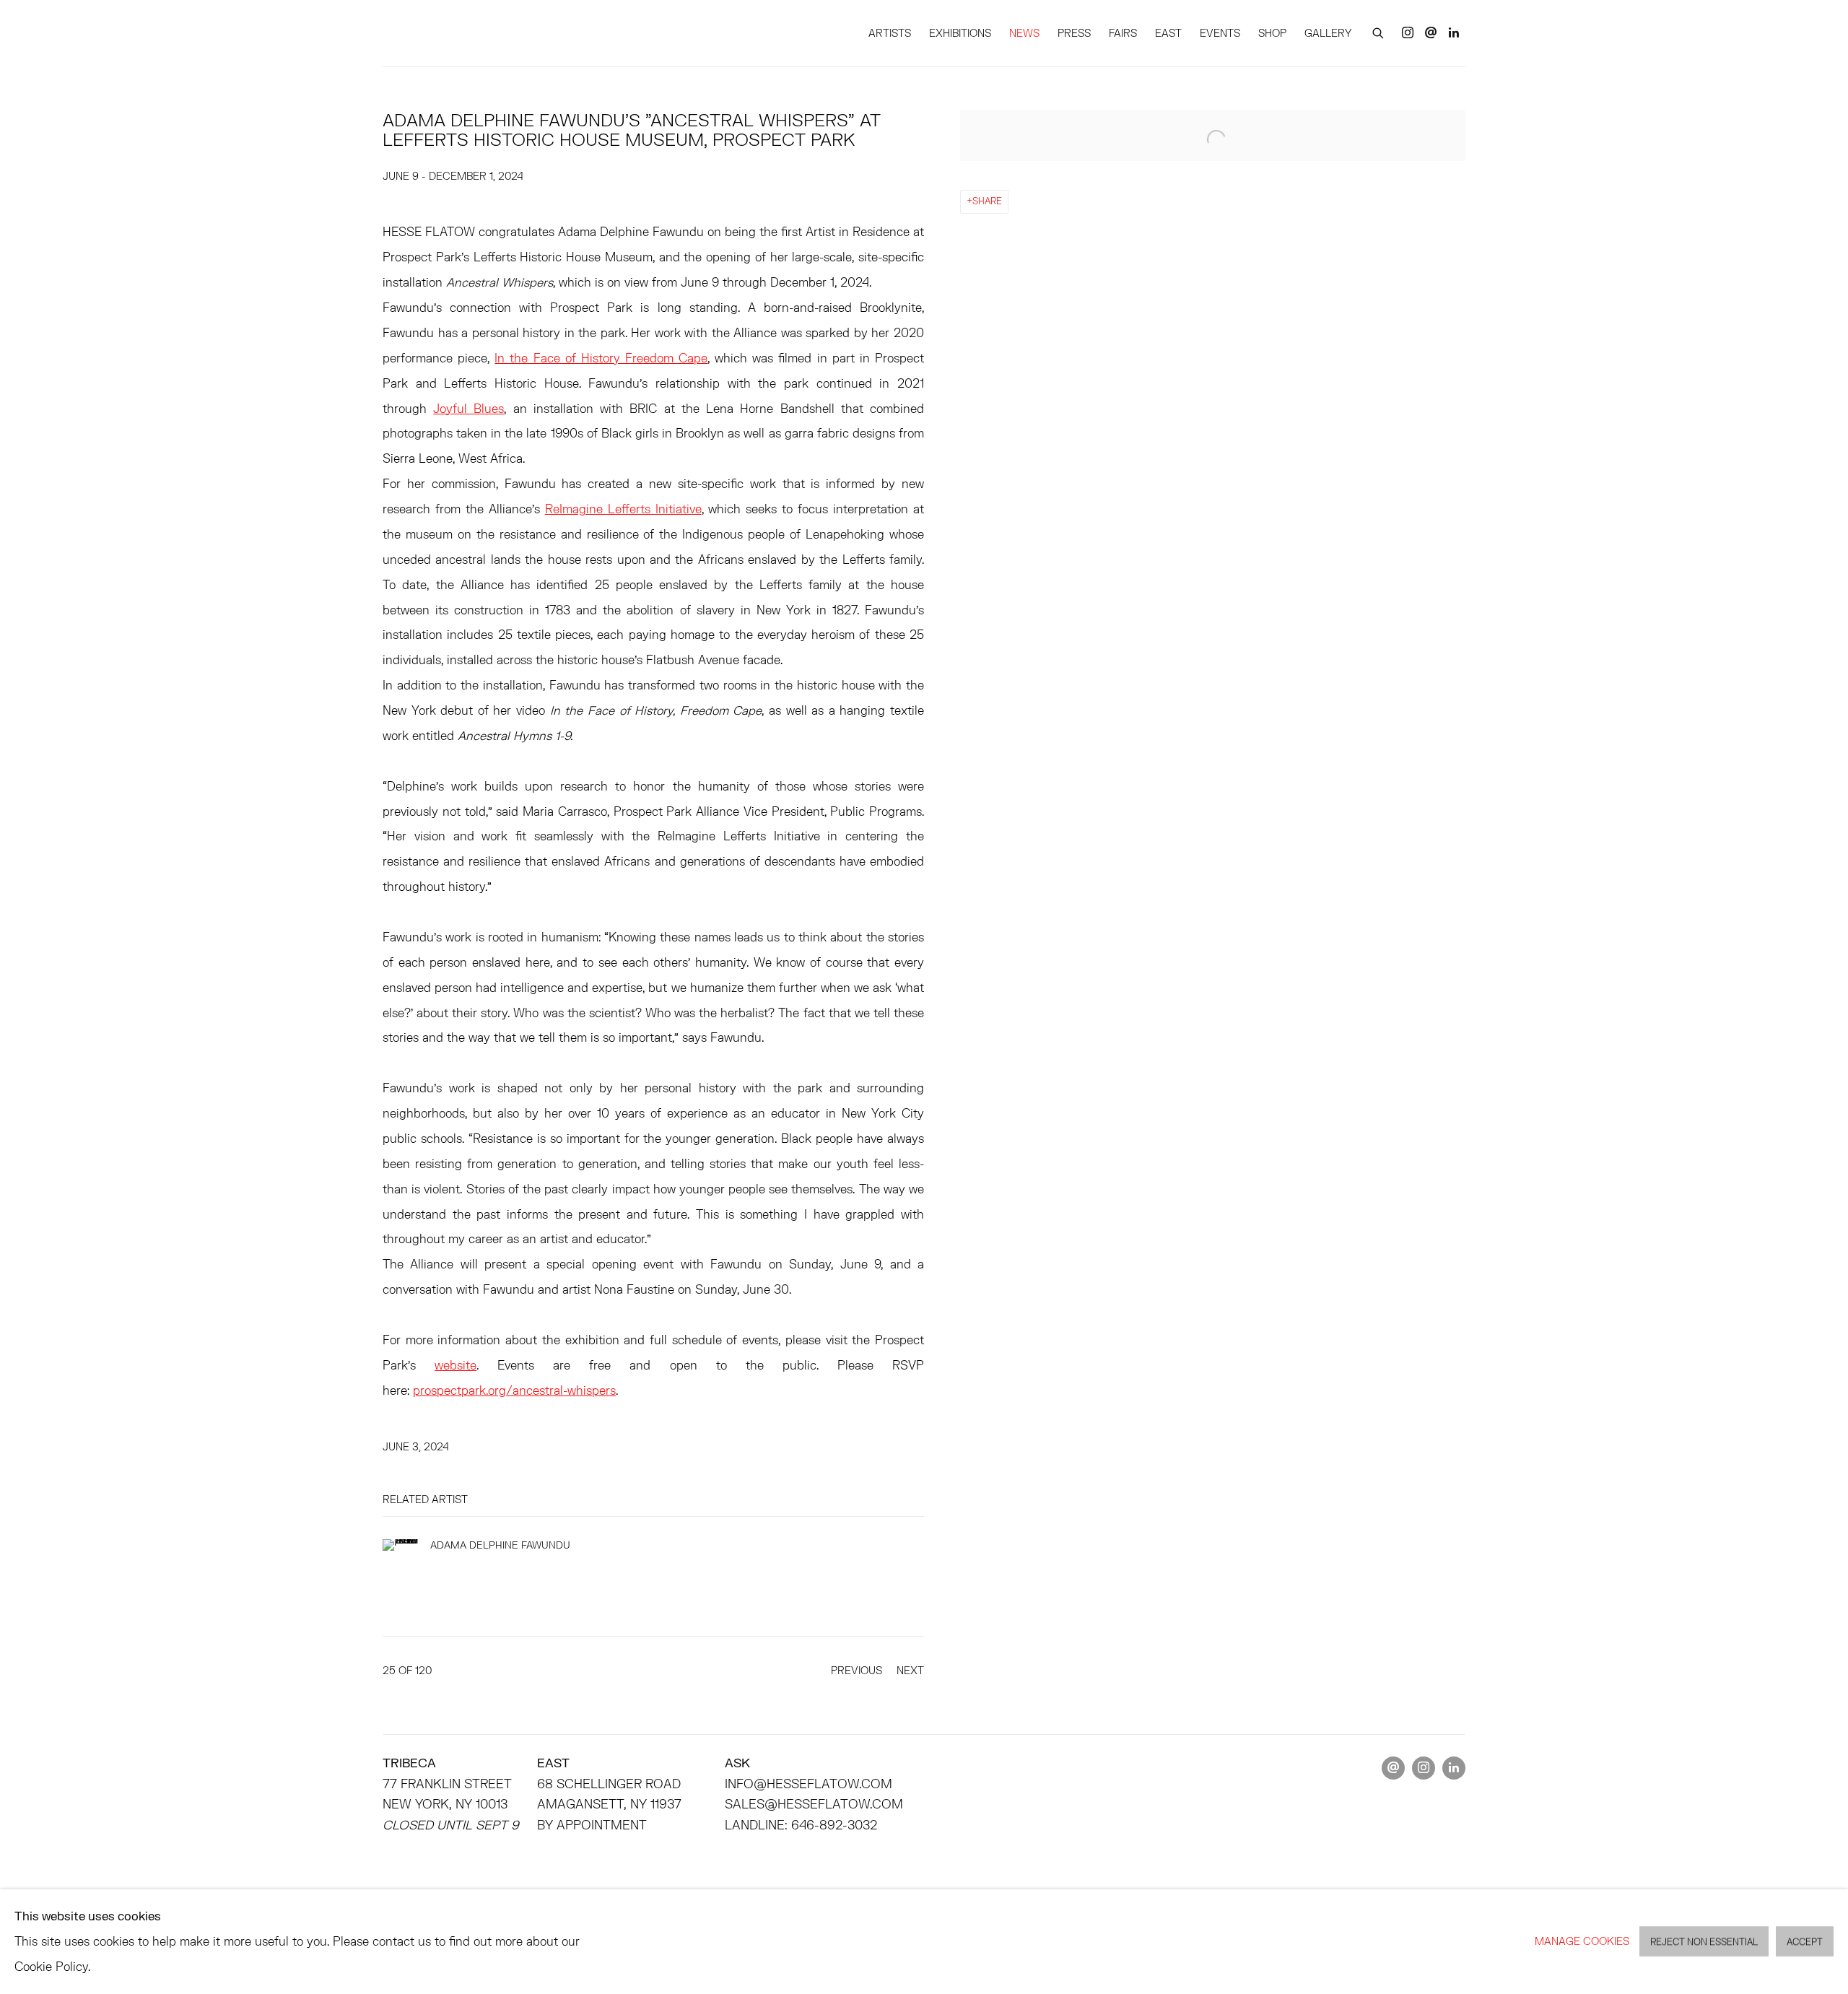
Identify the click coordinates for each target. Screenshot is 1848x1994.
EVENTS (1220, 33)
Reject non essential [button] (1704, 1942)
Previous (857, 1670)
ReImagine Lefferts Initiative (623, 509)
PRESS (1074, 33)
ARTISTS (890, 33)
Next (910, 1670)
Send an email (1431, 33)
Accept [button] (1805, 1942)
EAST (1168, 33)
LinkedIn (1454, 33)
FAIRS (1123, 33)
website (456, 1365)
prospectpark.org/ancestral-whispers (514, 1390)
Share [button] (987, 201)
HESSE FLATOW (448, 33)
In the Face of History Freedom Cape (601, 358)
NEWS (1024, 33)
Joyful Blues (468, 408)
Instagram (1408, 33)
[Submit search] (1379, 31)
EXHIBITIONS (960, 33)
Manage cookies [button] (1582, 1941)
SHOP (1272, 33)
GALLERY (1328, 33)
